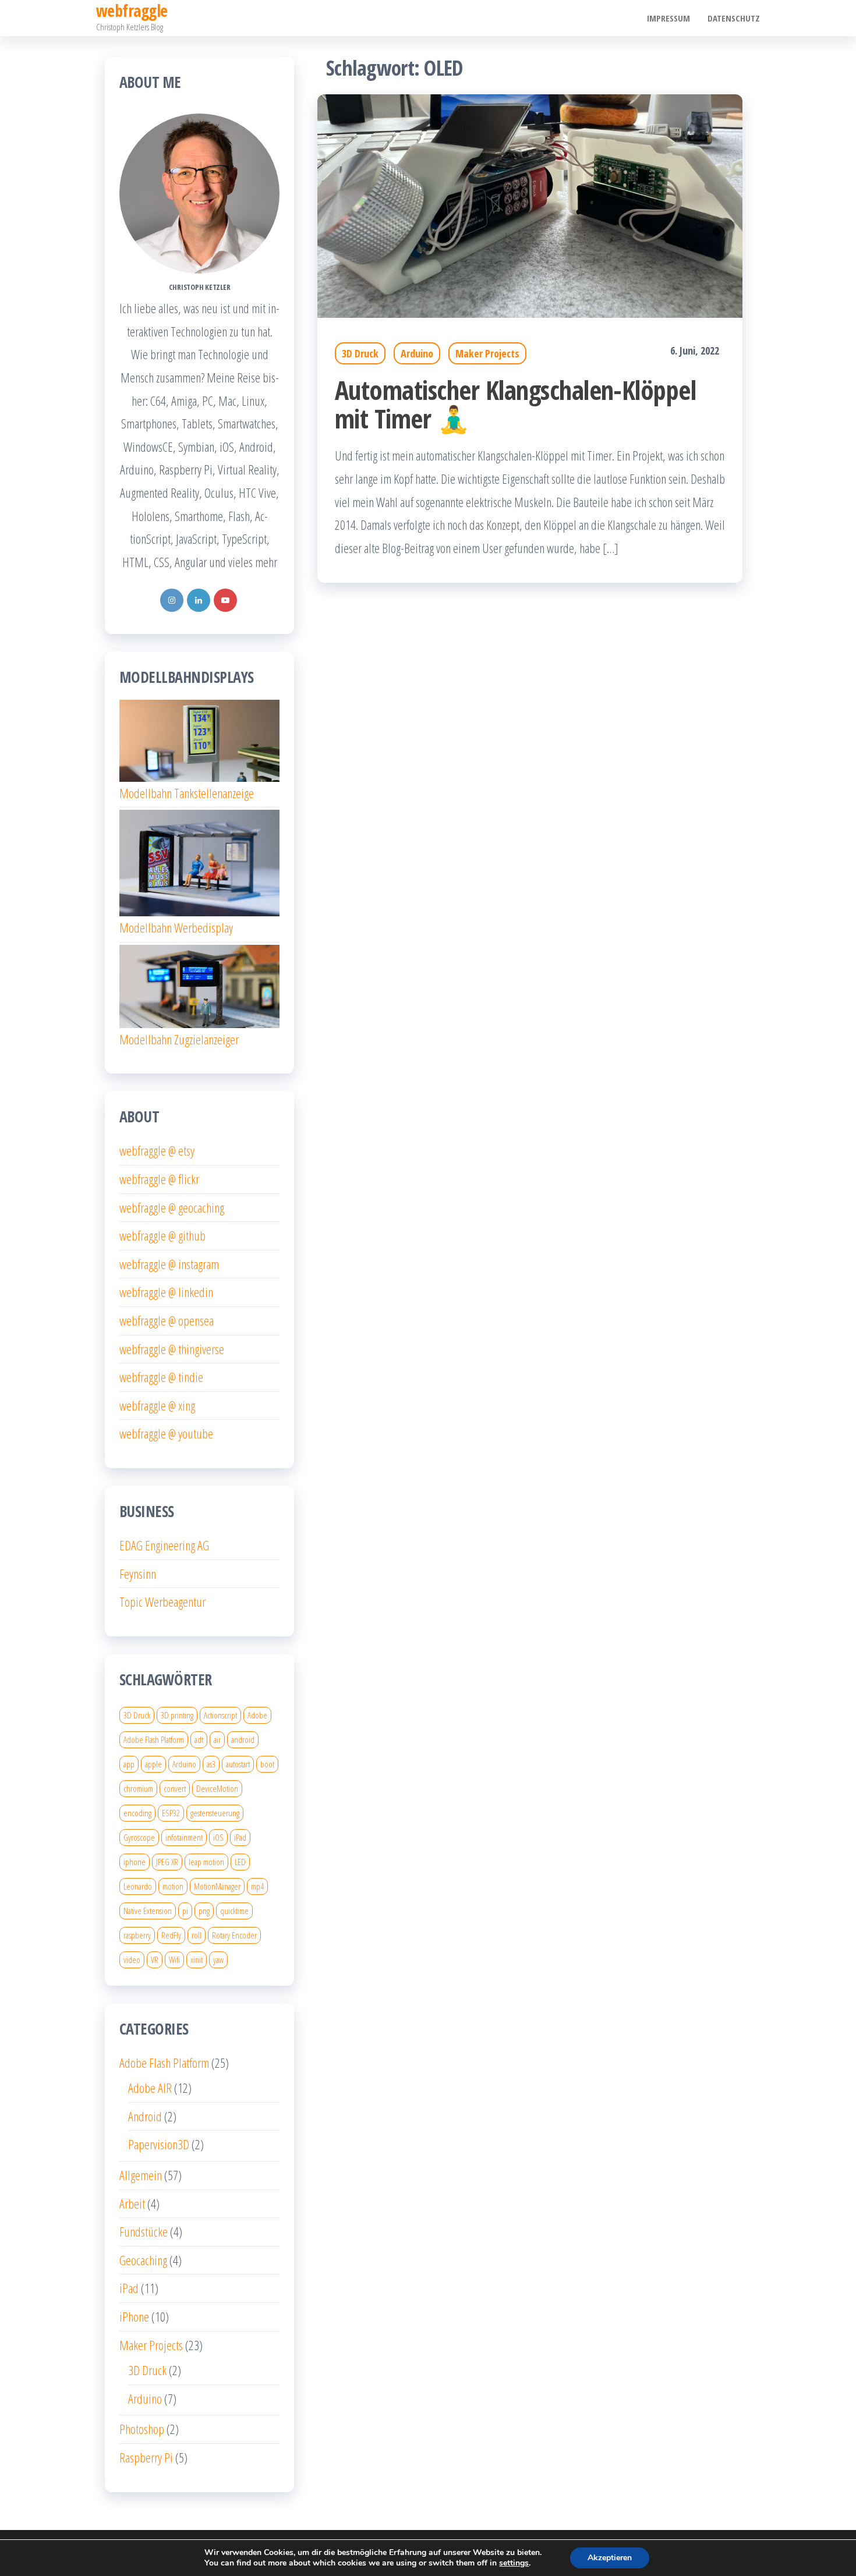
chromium (138, 1788)
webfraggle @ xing (157, 1405)
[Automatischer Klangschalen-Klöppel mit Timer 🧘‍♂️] (530, 204)
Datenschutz (734, 18)
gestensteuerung (215, 1813)
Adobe (257, 1715)
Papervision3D (159, 2144)
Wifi (174, 1960)
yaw (218, 1960)
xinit (197, 1960)
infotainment (184, 1837)
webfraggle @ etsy (157, 1150)
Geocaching (143, 2260)
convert (175, 1788)
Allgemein (141, 2175)
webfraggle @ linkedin (166, 1292)
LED (240, 1862)
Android (145, 2116)
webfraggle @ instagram (169, 1264)
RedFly (171, 1935)
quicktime (234, 1911)
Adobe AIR (150, 2088)
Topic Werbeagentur (162, 1601)
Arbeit (132, 2203)
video (132, 1960)
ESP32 (171, 1813)
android (243, 1739)
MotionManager (217, 1886)
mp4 (257, 1886)
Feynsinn (138, 1574)
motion (173, 1886)
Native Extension (148, 1911)
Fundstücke (144, 2231)
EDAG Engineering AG (164, 1545)
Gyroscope (139, 1837)
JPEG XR (167, 1862)
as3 (211, 1764)
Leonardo (138, 1886)
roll (197, 1935)
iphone (135, 1862)
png (204, 1911)
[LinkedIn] (199, 600)
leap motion (206, 1862)
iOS (218, 1837)
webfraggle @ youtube (166, 1433)
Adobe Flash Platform (154, 1739)
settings (514, 2563)
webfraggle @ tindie (161, 1377)
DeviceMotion (217, 1788)
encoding (137, 1813)
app (129, 1764)
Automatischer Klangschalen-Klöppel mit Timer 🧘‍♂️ (515, 404)
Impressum (668, 18)
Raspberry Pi (146, 2457)
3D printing (177, 1715)
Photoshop (142, 2429)
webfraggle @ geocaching (172, 1207)
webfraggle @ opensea (167, 1320)
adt (199, 1739)
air (217, 1739)
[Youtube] (225, 600)
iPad (240, 1837)
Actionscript (220, 1715)
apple (153, 1764)
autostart (238, 1764)
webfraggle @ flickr (159, 1179)
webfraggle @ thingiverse (172, 1349)
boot (267, 1764)
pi (185, 1911)
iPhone (134, 2316)
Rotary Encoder (234, 1935)
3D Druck (360, 353)
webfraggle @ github (162, 1235)
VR (155, 1960)
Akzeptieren (610, 2558)
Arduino (417, 353)
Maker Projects (487, 353)
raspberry (137, 1935)
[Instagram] (172, 600)
